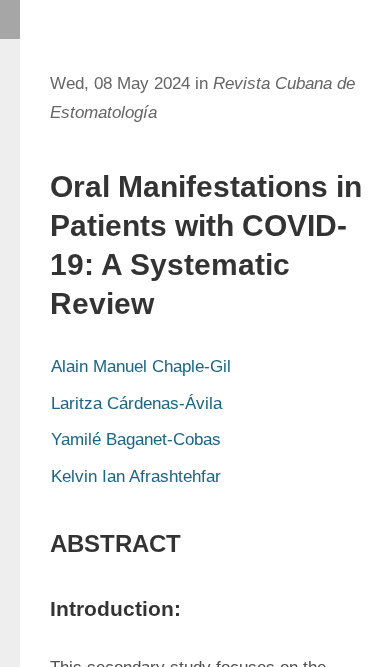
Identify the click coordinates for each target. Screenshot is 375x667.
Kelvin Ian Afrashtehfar (136, 476)
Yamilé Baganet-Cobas (136, 439)
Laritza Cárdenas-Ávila (136, 403)
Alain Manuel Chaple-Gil (141, 366)
